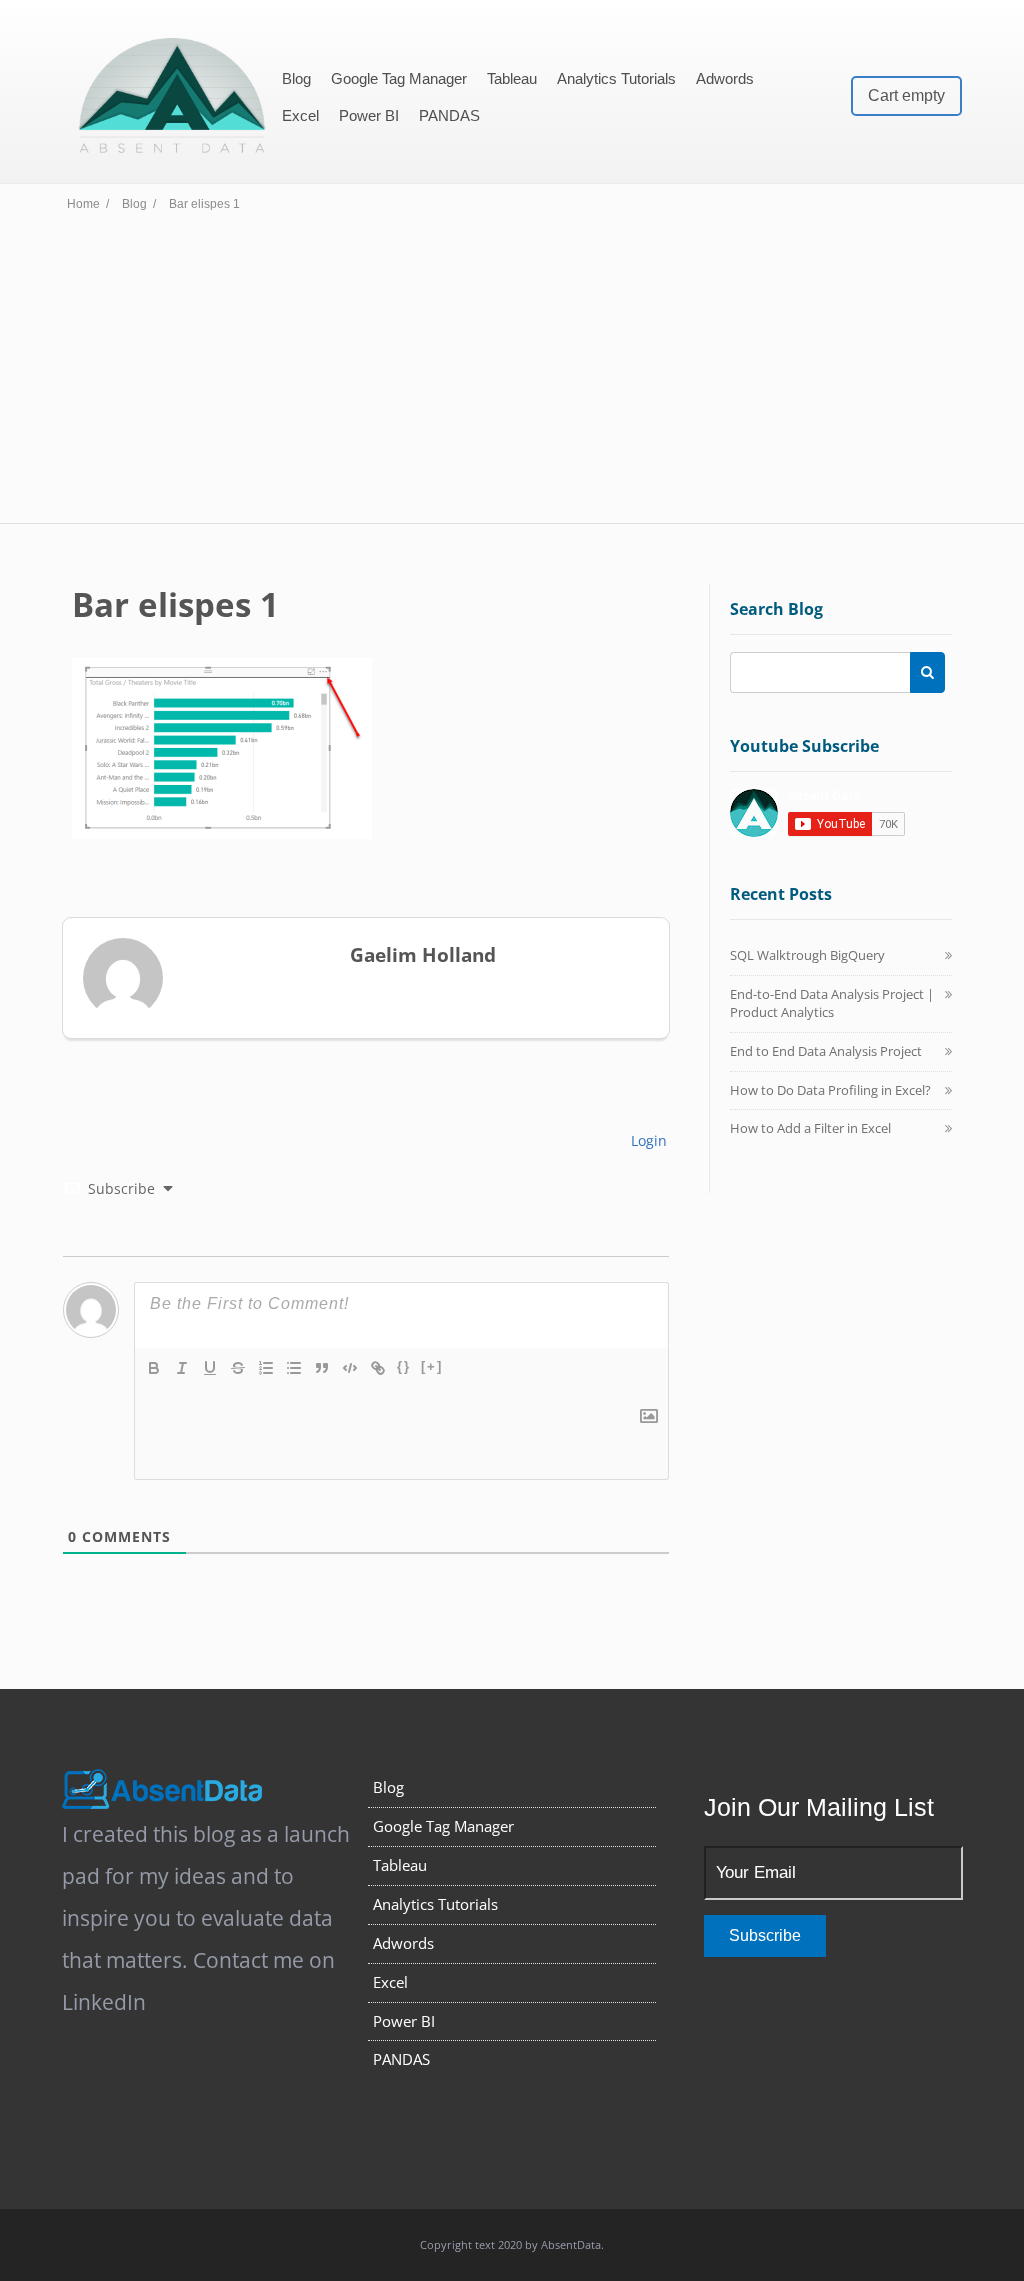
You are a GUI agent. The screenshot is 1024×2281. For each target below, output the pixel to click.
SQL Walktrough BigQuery (807, 955)
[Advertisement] (512, 373)
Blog (296, 78)
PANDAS (449, 115)
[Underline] (210, 1368)
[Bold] (154, 1368)
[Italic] (182, 1368)
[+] (432, 1366)
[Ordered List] (266, 1368)
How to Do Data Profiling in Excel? (830, 1090)
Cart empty (906, 95)
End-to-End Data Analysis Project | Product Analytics (832, 1003)
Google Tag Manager (399, 78)
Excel (300, 115)
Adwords (725, 78)
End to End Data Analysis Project (826, 1051)
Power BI (369, 115)
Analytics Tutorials (616, 78)
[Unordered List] (294, 1368)
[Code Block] (350, 1368)
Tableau (512, 78)
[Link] (378, 1368)
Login (647, 1140)
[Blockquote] (322, 1368)
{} (404, 1366)
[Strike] (238, 1368)
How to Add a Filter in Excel (810, 1128)
